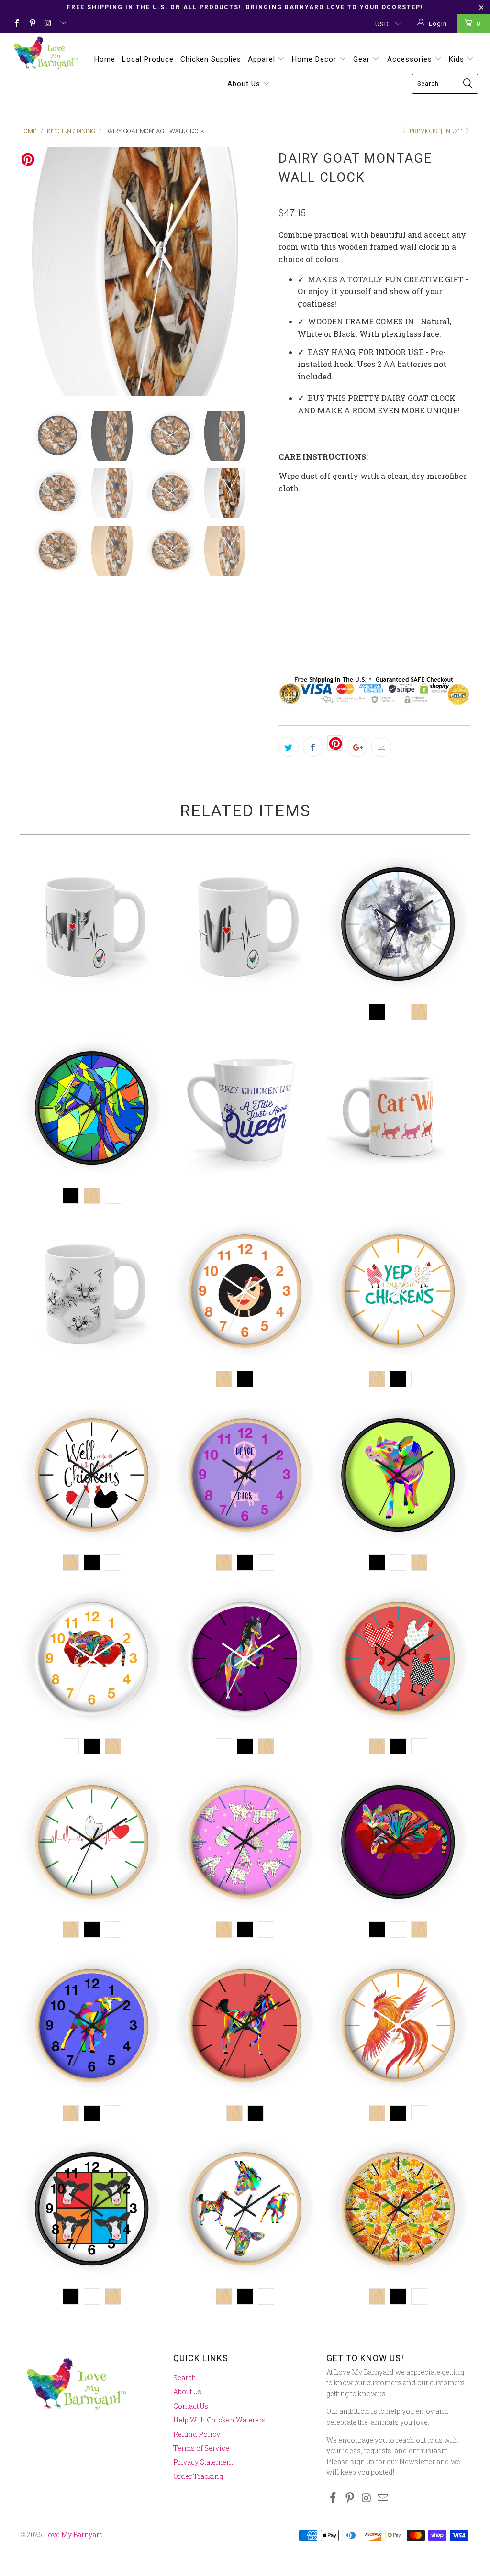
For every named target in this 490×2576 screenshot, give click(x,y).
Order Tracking (198, 2476)
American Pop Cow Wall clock (92, 2210)
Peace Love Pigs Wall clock (245, 1477)
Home (105, 59)
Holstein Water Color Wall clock (398, 926)
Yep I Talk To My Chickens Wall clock (398, 1293)
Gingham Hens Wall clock (398, 1660)
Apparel (263, 59)
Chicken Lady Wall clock (245, 1293)
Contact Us (191, 2406)
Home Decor (315, 59)
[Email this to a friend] (381, 747)
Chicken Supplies (211, 59)
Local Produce (148, 59)
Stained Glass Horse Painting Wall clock (92, 1110)
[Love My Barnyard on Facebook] (16, 24)
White (334, 615)
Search (185, 2378)
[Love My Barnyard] (44, 53)
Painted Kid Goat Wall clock (92, 2027)
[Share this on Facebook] (313, 747)
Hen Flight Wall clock (398, 2027)
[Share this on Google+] (357, 747)
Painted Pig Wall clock (398, 1477)
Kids (458, 59)
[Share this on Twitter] (289, 747)
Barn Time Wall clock (245, 2210)
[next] (256, 271)
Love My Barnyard (73, 2535)
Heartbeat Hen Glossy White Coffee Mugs (245, 926)
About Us (245, 84)
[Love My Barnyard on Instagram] (47, 24)
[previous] (33, 271)
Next (455, 131)
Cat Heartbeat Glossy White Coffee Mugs (92, 926)
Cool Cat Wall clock (92, 1660)
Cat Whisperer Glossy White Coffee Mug (398, 1110)
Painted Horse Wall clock (245, 2027)
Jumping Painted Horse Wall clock (245, 1660)
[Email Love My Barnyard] (63, 24)
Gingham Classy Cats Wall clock (245, 1843)
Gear (363, 59)
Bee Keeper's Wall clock (398, 2210)
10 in (292, 530)
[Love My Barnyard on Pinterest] (32, 24)
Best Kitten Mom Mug (92, 1293)
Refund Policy (197, 2434)
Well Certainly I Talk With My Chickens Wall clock (92, 1477)
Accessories (411, 59)
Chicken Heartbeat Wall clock (92, 1843)
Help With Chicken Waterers (219, 2420)
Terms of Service (201, 2448)
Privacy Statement (203, 2462)
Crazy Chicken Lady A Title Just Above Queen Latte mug (245, 1110)
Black (295, 615)
